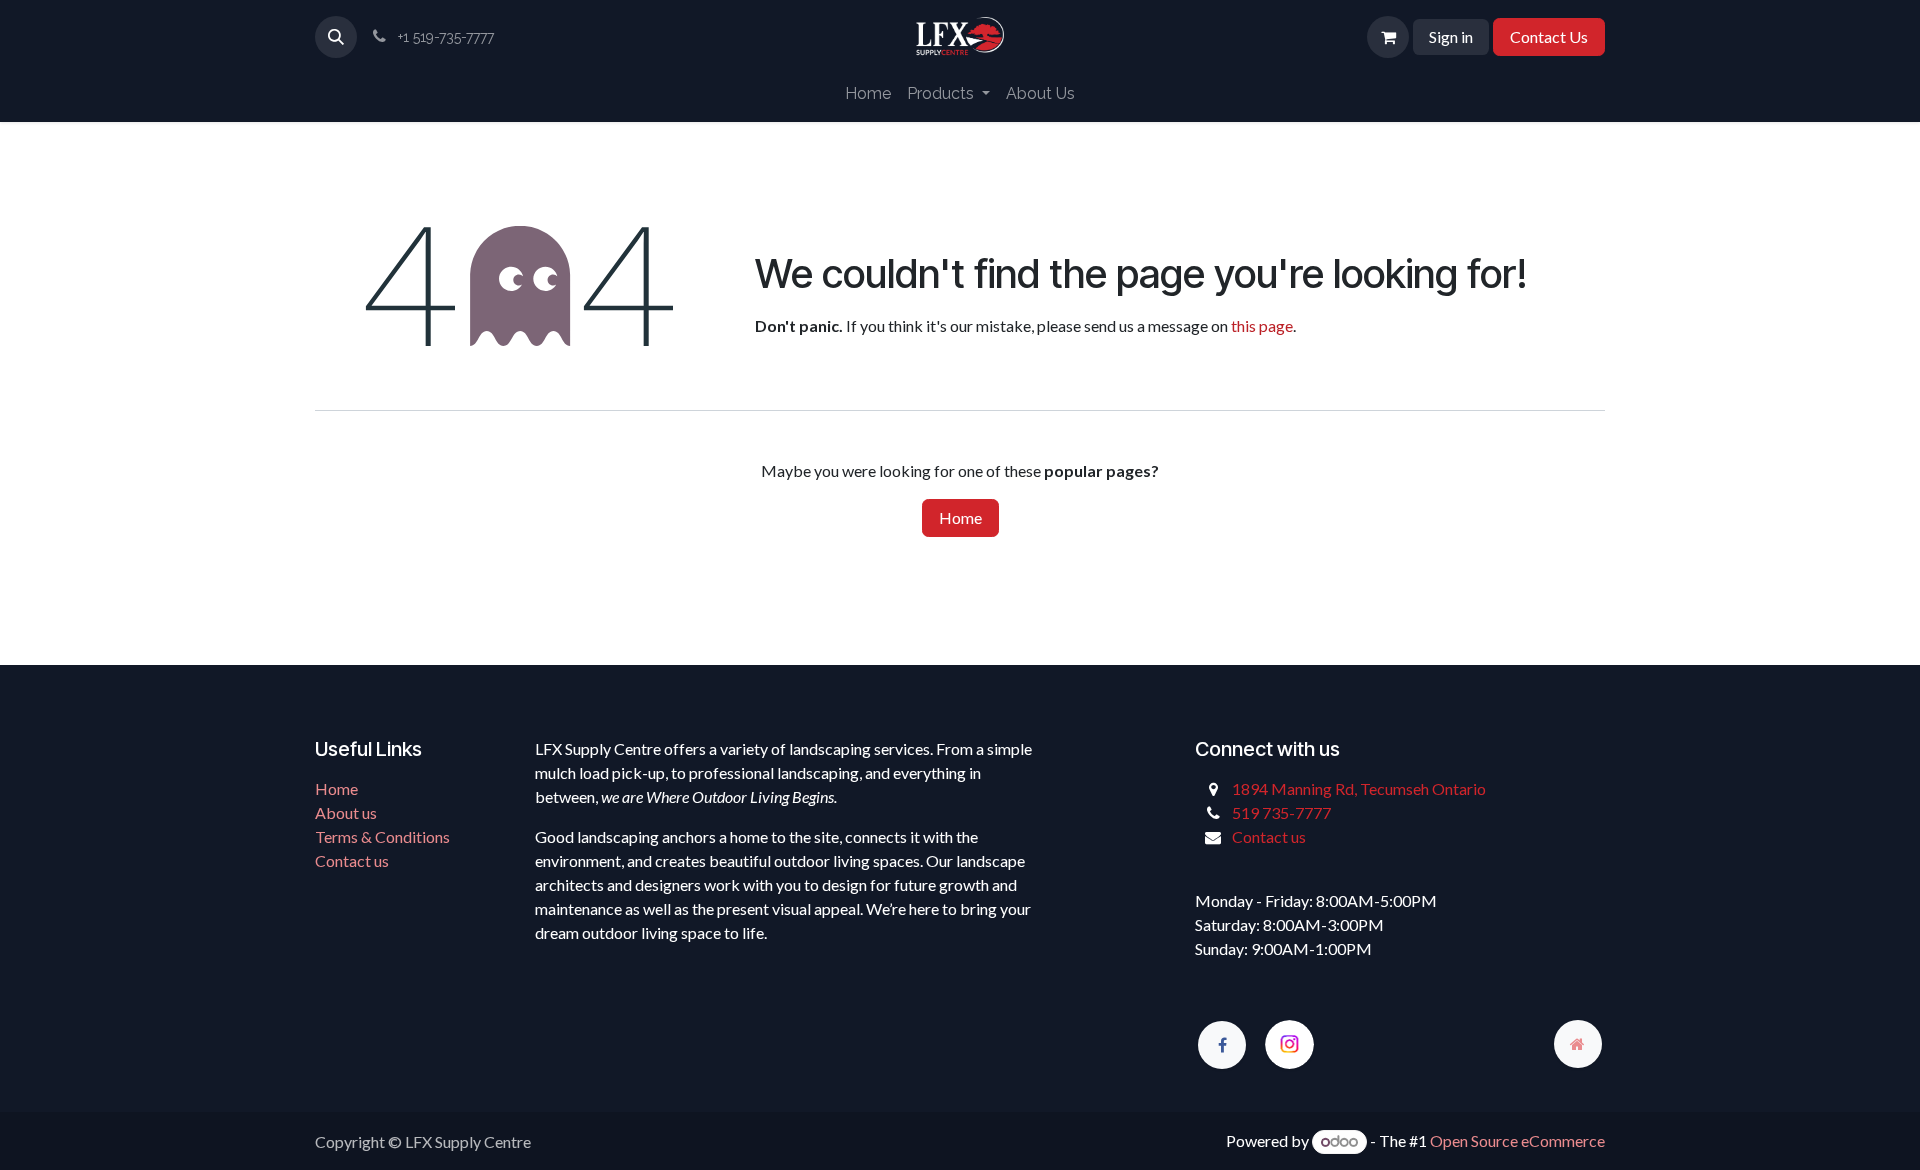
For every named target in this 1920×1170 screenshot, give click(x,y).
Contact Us (1549, 36)
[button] (336, 37)
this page (1262, 325)
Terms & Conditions (382, 836)
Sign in (1451, 36)
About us (346, 812)
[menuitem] (868, 94)
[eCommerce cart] (1388, 37)
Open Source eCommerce (1517, 1140)
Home (960, 517)
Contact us (352, 860)
